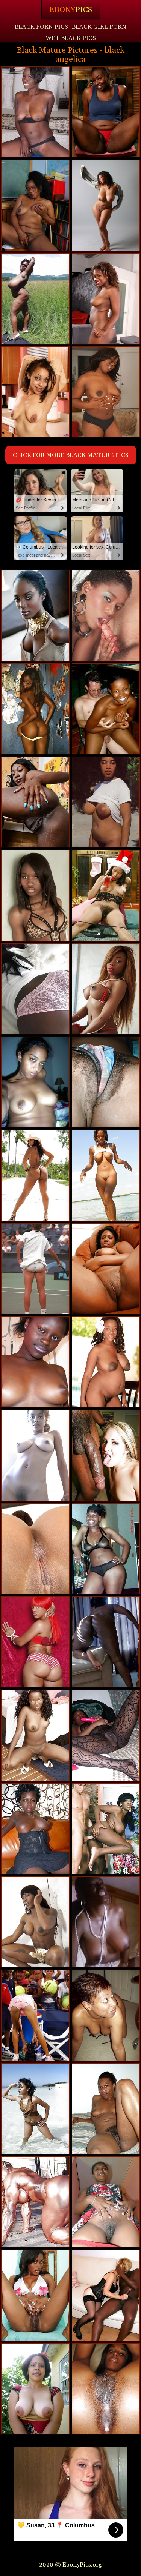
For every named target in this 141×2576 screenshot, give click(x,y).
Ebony (71, 10)
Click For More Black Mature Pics (71, 455)
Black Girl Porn (99, 27)
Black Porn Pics (41, 27)
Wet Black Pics (71, 38)
